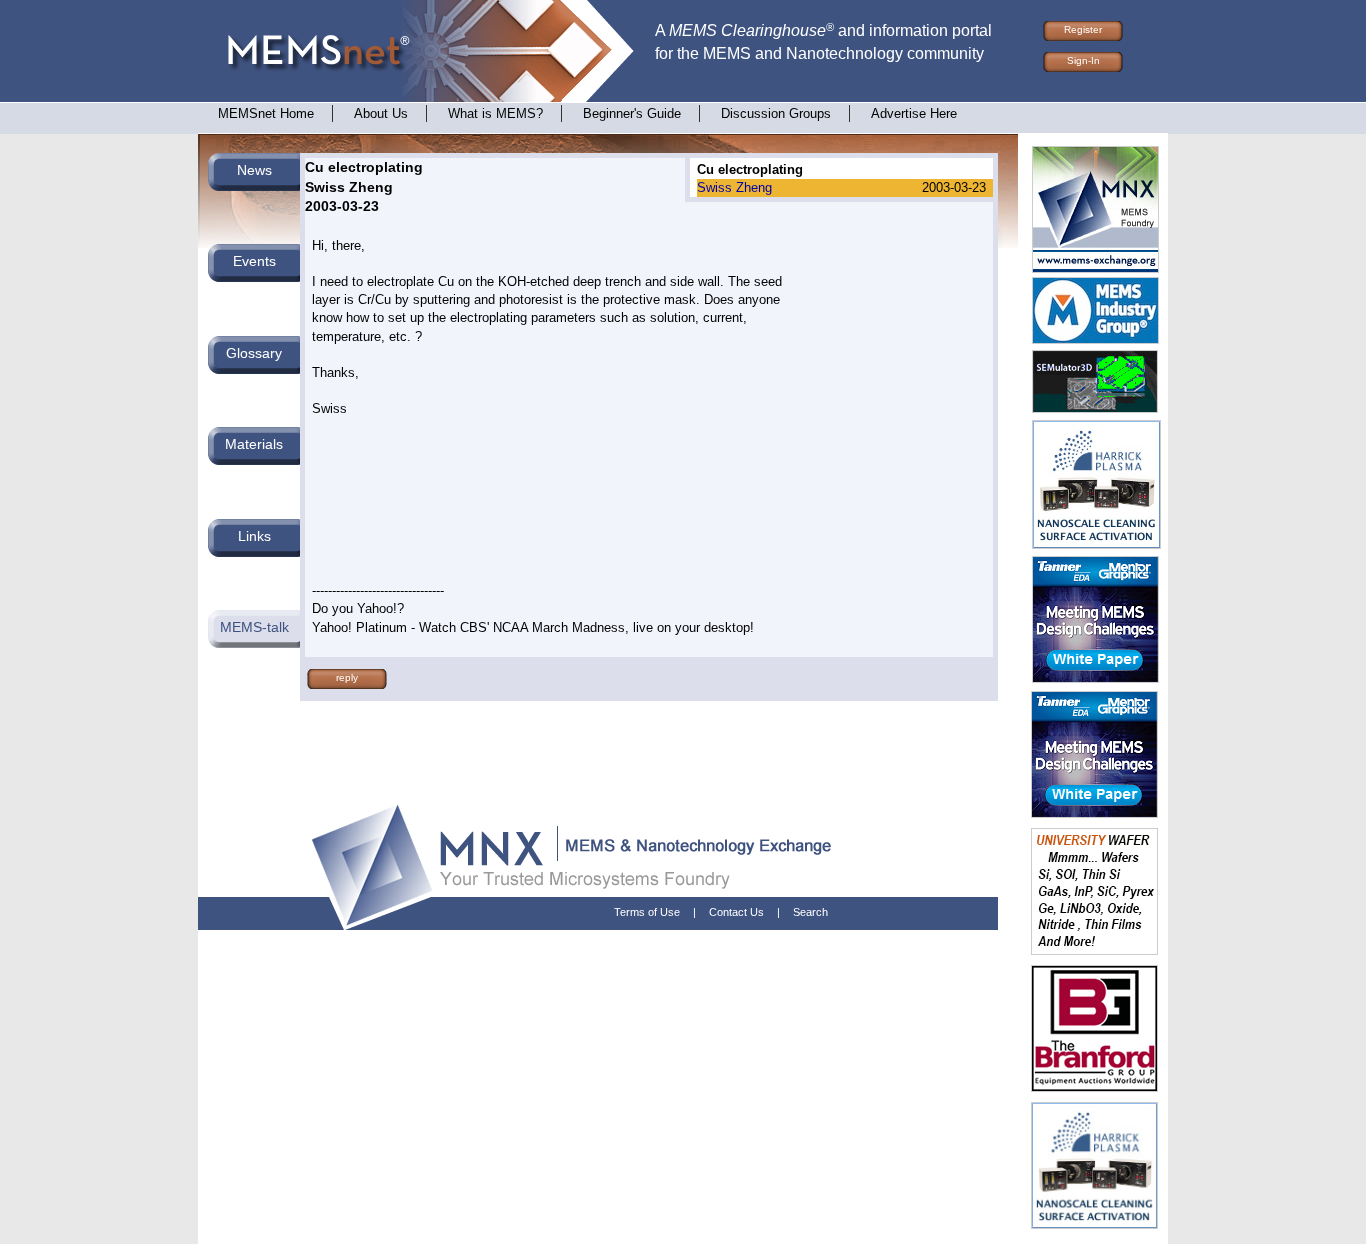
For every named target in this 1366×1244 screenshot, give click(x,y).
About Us (381, 114)
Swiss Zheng (734, 187)
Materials (254, 444)
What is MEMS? (495, 114)
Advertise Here (914, 114)
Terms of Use (647, 912)
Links (254, 536)
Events (254, 261)
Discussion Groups (776, 114)
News (254, 170)
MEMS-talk (254, 627)
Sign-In (1083, 60)
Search (810, 912)
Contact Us (736, 912)
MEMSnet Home (266, 114)
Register (1083, 29)
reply (347, 677)
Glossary (254, 353)
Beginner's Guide (632, 114)
